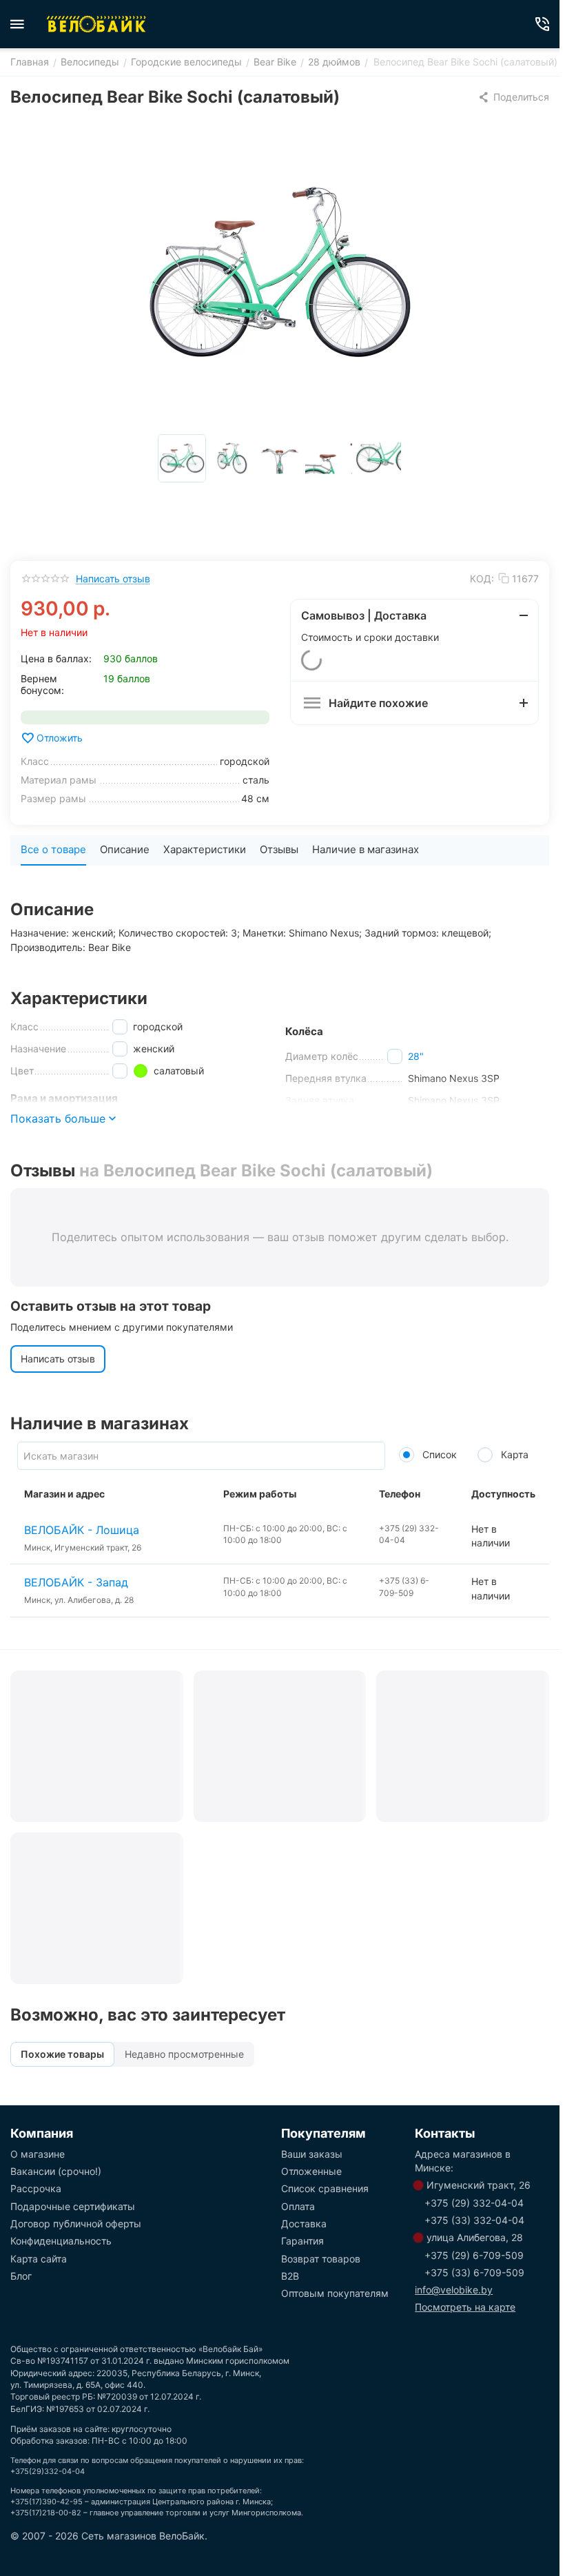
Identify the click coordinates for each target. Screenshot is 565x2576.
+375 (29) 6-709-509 (474, 2255)
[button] (513, 97)
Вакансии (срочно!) (56, 2171)
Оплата (298, 2206)
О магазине (38, 2154)
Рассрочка (36, 2188)
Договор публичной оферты (76, 2224)
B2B (290, 2276)
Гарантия (302, 2241)
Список (438, 1454)
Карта (513, 1454)
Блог (21, 2276)
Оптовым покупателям (335, 2293)
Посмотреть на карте (465, 2307)
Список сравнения (325, 2188)
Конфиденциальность (61, 2241)
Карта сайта (39, 2259)
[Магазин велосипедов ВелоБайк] (96, 24)
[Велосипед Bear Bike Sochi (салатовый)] (280, 272)
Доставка (304, 2224)
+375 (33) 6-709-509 (474, 2272)
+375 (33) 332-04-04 (474, 2220)
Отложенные (311, 2171)
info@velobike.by (454, 2290)
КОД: (482, 579)
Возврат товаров (321, 2259)
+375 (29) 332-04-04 (474, 2203)
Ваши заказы (312, 2154)
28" (416, 1056)
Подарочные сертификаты (73, 2206)
